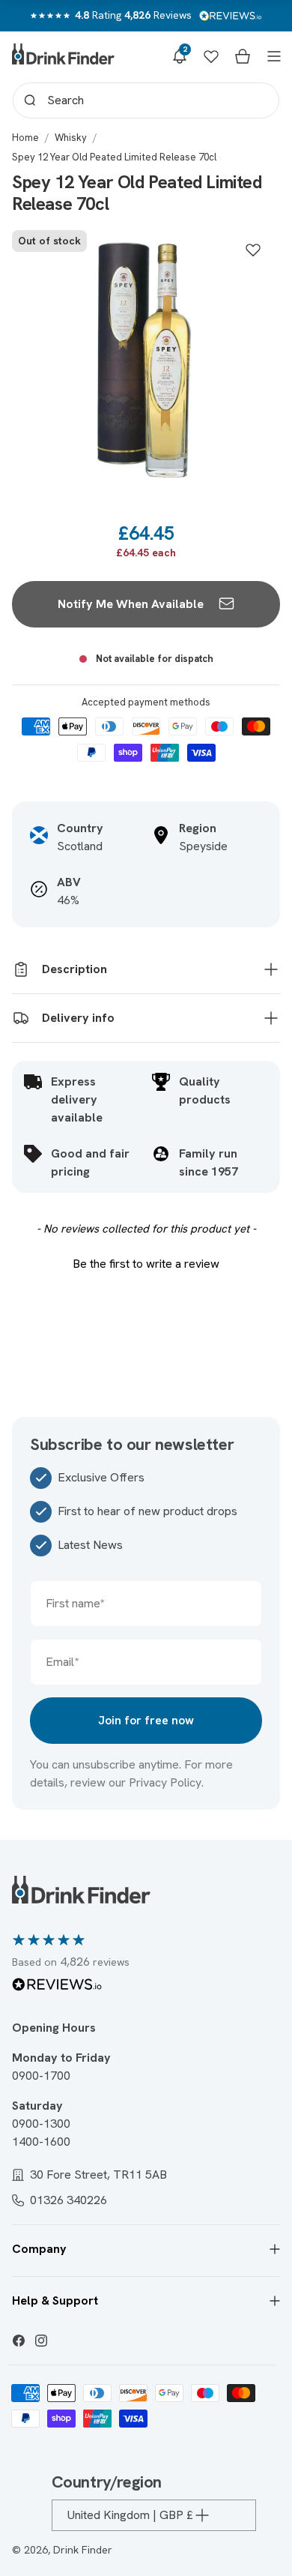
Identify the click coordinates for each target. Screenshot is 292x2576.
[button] (180, 56)
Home (25, 138)
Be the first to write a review (146, 1264)
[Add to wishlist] (253, 250)
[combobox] (146, 100)
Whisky (71, 138)
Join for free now (146, 1720)
